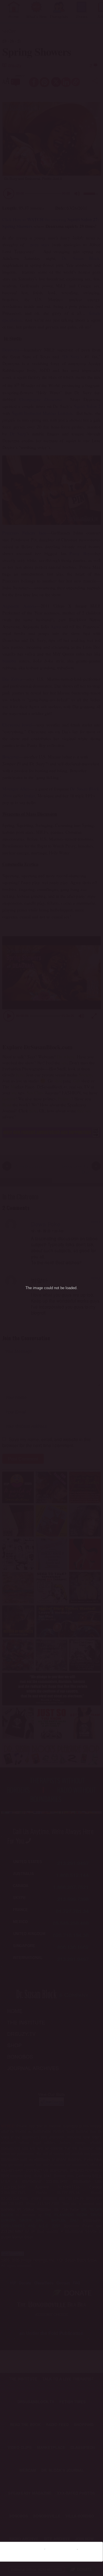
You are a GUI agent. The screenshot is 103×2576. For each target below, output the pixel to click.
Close (92, 2549)
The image (34, 1288)
